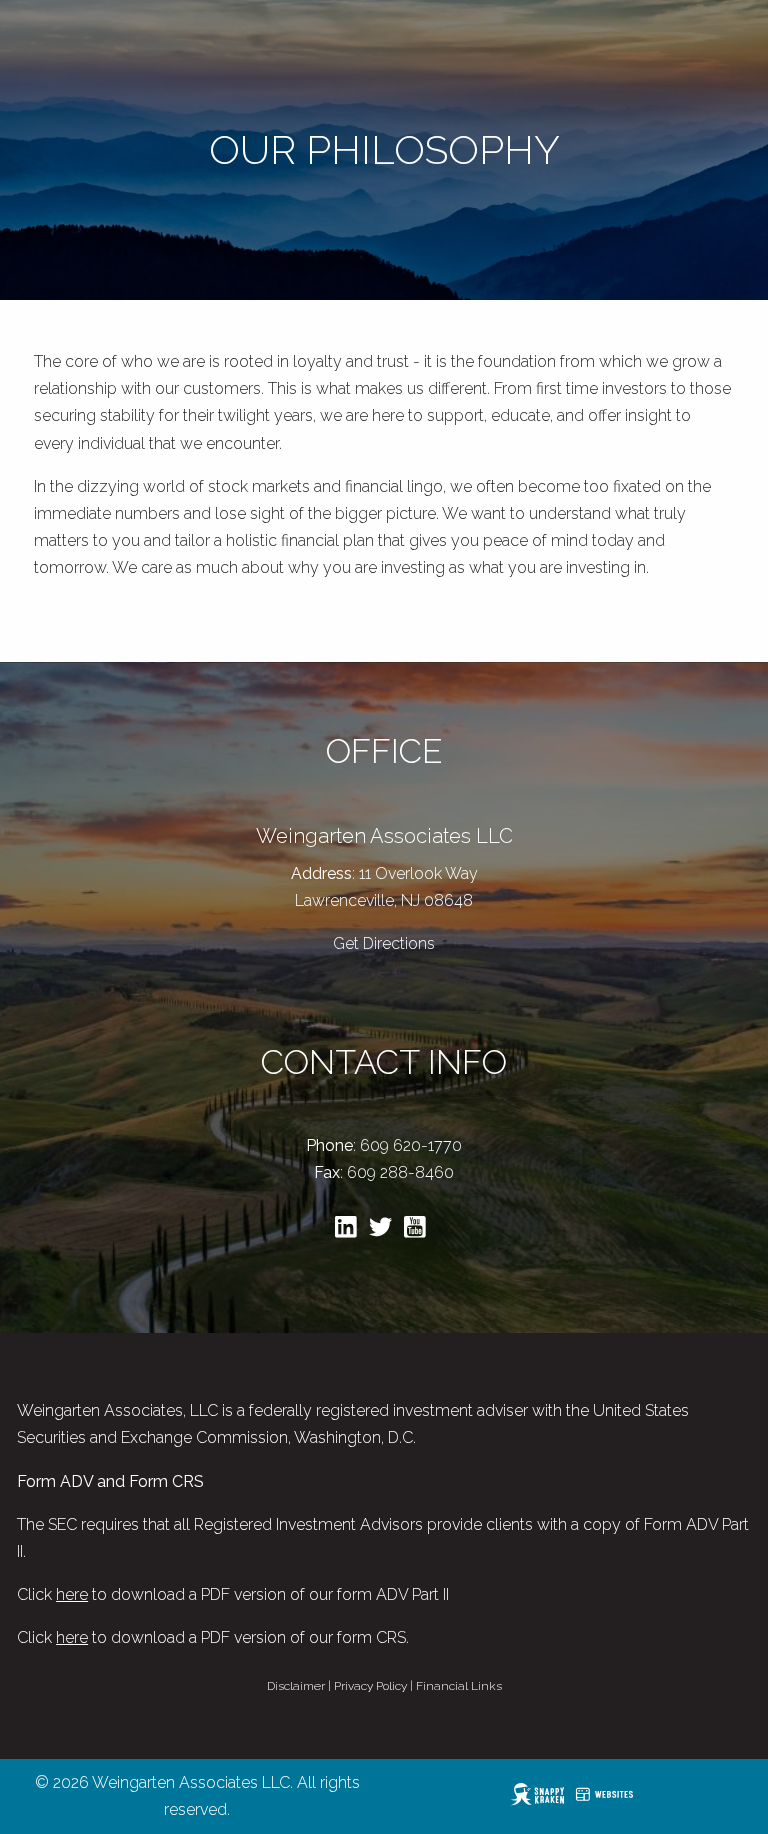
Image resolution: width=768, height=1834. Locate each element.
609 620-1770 (411, 1145)
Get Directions (384, 943)
